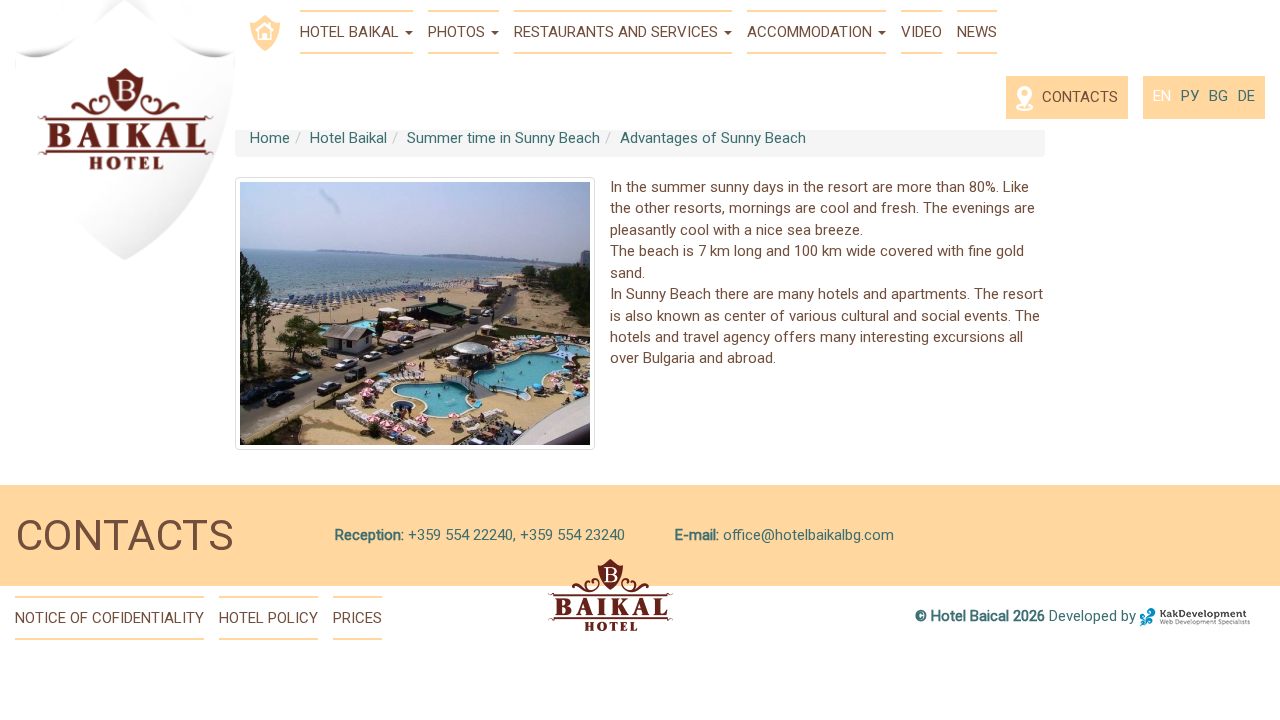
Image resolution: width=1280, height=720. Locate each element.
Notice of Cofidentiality (109, 618)
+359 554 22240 (458, 535)
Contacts (1078, 97)
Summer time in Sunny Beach (503, 138)
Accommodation (811, 32)
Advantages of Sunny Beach (713, 138)
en (1162, 96)
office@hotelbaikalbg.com (808, 535)
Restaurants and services (618, 32)
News (977, 32)
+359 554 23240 (572, 535)
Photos (458, 32)
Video (921, 32)
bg (1218, 96)
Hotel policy (268, 618)
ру (1190, 96)
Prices (357, 618)
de (1246, 96)
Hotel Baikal (351, 32)
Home (270, 138)
